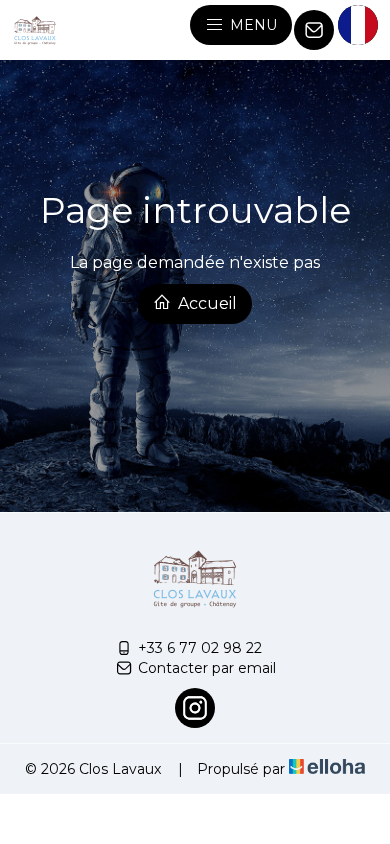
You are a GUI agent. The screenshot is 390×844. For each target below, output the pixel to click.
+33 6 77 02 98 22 (200, 648)
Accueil (205, 303)
